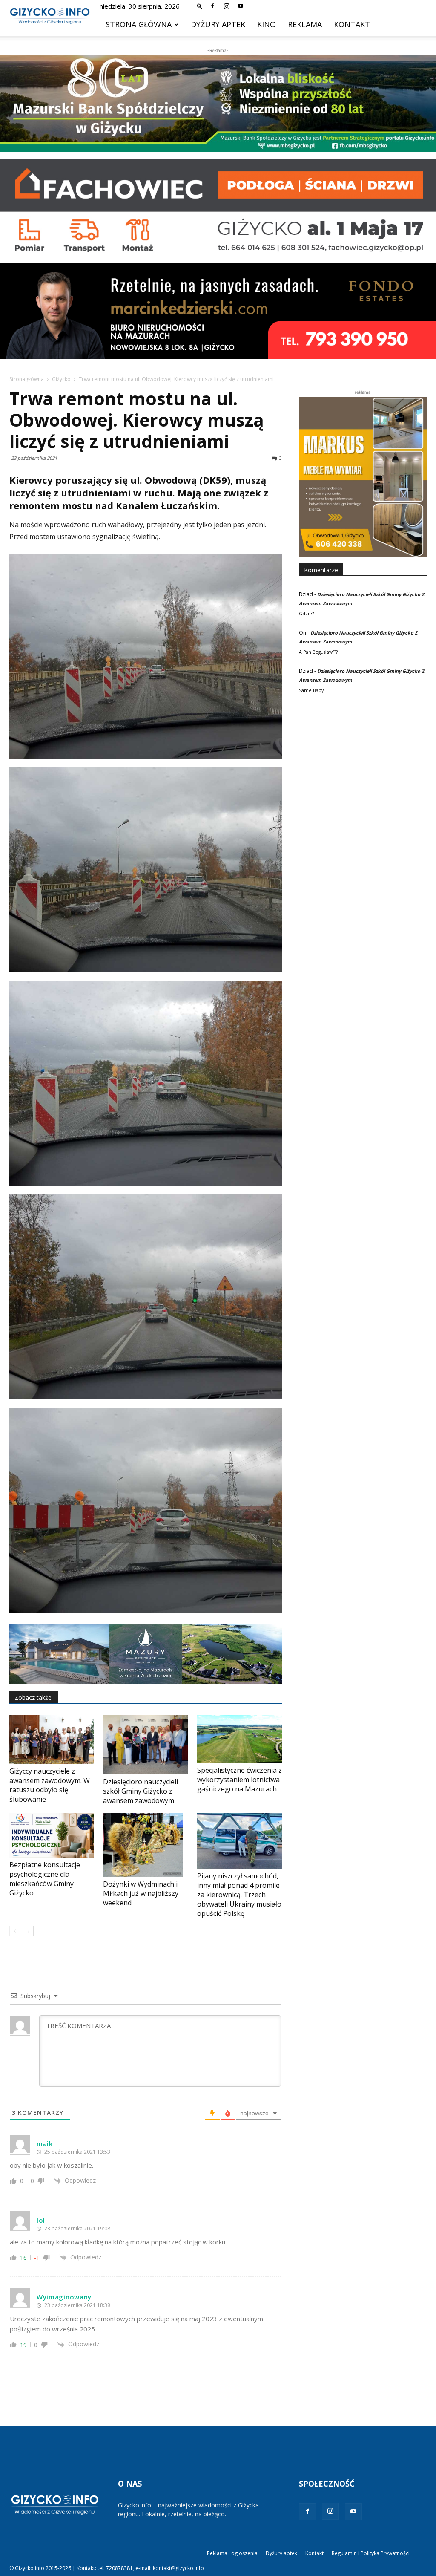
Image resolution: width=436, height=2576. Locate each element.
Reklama (305, 24)
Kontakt (352, 24)
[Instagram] (227, 6)
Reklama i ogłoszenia (232, 2553)
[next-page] (28, 1931)
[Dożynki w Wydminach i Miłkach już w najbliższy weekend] (145, 1845)
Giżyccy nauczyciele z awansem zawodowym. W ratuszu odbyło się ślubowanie (50, 1785)
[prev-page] (15, 1931)
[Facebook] (212, 6)
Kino (267, 24)
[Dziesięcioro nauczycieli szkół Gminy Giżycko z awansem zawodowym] (145, 1745)
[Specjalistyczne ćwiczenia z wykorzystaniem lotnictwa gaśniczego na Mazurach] (240, 1739)
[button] (200, 6)
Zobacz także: (34, 1698)
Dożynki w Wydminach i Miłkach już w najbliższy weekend (141, 1893)
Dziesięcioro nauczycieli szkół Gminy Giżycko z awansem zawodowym (141, 1791)
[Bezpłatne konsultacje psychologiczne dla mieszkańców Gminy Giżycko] (52, 1835)
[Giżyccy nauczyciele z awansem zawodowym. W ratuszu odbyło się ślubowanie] (52, 1739)
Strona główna (139, 24)
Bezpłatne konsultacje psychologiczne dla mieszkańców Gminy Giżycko (45, 1879)
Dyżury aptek (218, 24)
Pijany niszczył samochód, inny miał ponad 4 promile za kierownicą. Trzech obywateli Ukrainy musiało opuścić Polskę (239, 1895)
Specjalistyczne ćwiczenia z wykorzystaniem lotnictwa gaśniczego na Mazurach (240, 1780)
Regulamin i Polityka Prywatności (371, 2553)
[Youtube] (241, 6)
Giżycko (61, 379)
